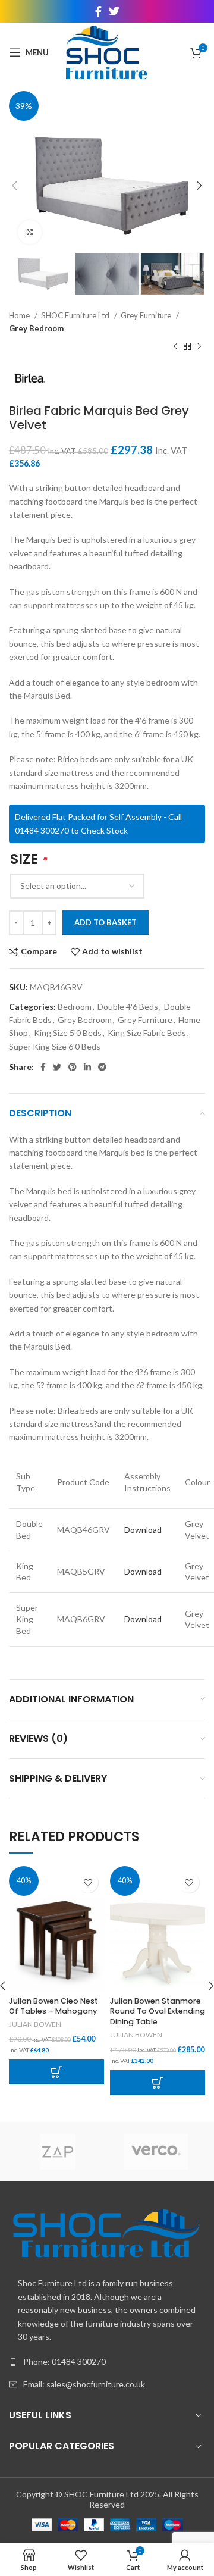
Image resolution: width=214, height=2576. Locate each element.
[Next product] (199, 347)
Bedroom (75, 1007)
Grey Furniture (147, 315)
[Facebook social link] (98, 11)
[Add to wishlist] (88, 1882)
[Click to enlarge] (30, 232)
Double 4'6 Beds (128, 1007)
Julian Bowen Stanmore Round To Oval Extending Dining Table (158, 2011)
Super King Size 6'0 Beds (55, 1046)
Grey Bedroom (36, 328)
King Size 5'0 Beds (68, 1033)
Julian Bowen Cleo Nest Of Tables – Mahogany (53, 2006)
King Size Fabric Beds (147, 1033)
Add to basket (106, 922)
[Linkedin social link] (87, 1067)
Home (20, 315)
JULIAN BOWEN (35, 2024)
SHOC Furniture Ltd (76, 315)
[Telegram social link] (102, 1067)
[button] (56, 2072)
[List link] (107, 2362)
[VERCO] (156, 2152)
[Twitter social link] (114, 11)
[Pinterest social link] (73, 1067)
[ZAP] (58, 2152)
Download (143, 1530)
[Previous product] (175, 347)
